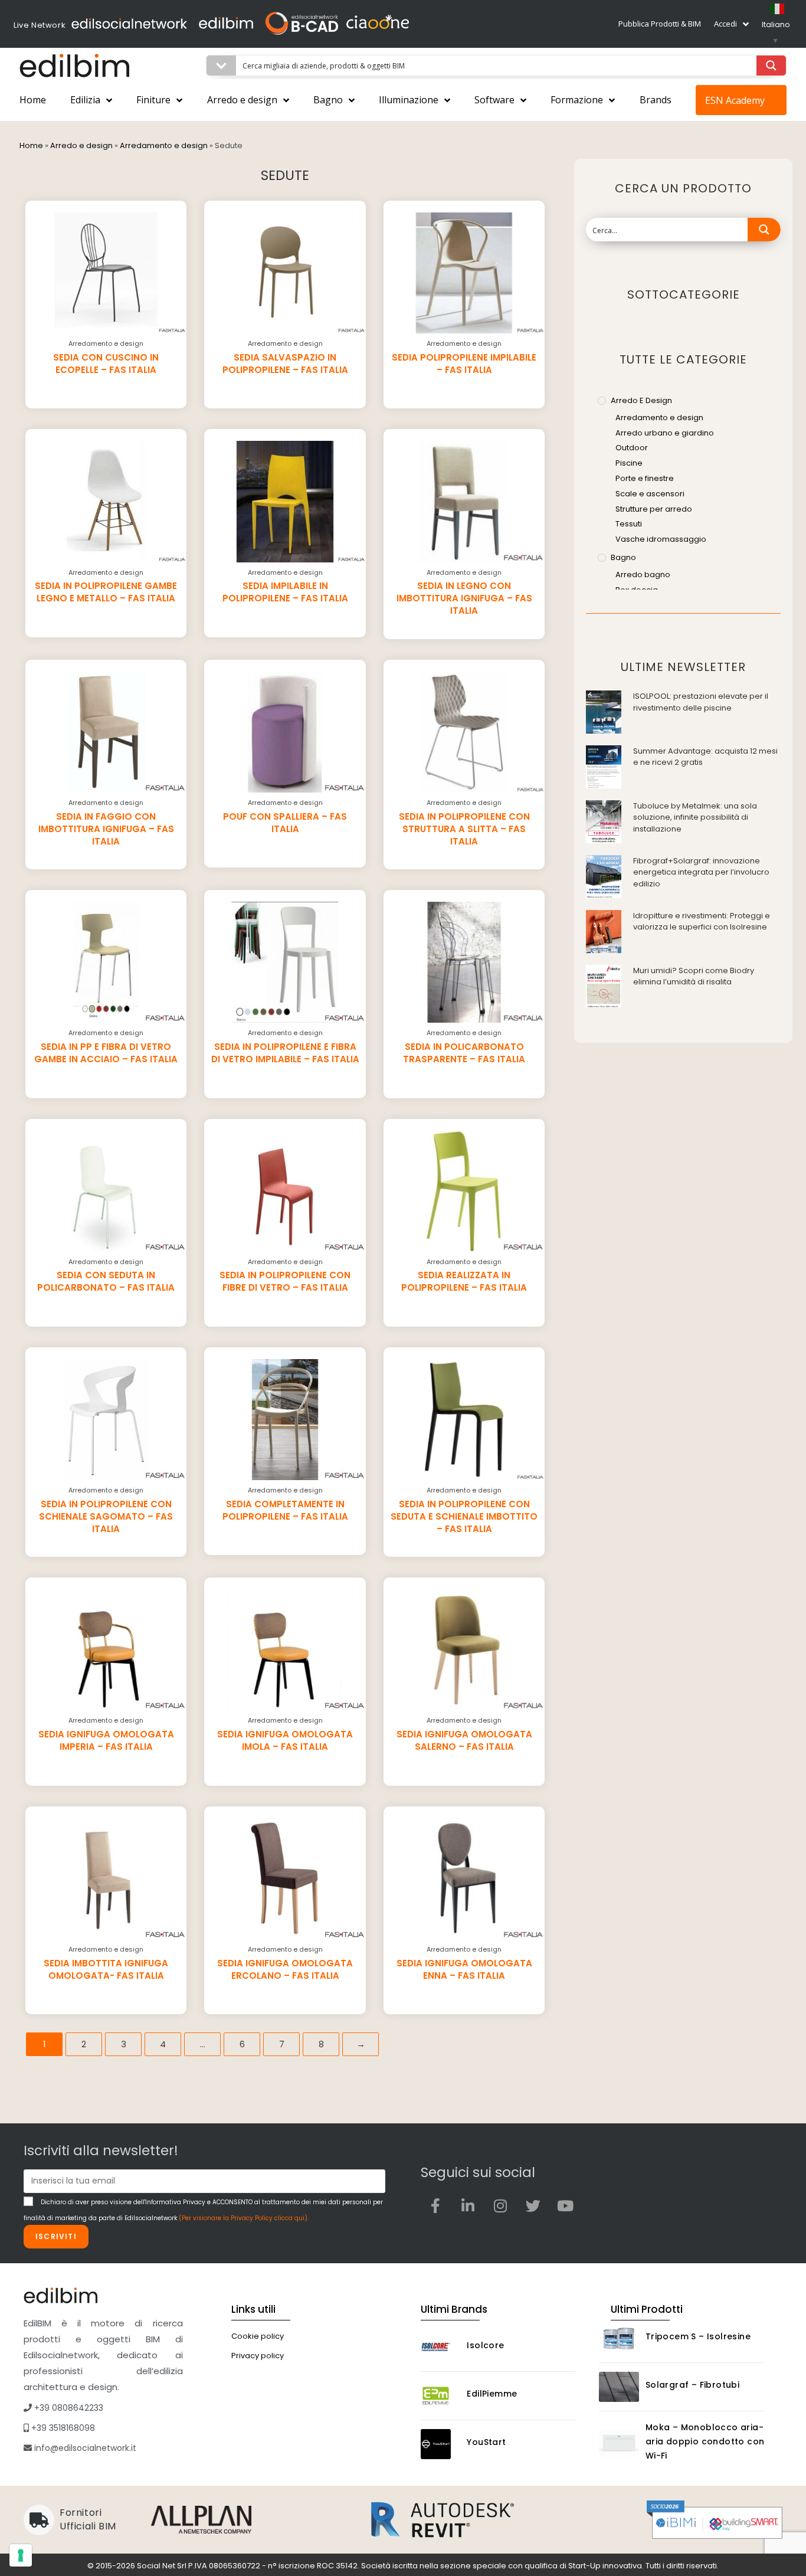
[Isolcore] (441, 2347)
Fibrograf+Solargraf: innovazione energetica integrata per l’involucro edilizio (701, 872)
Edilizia (85, 100)
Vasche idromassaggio (661, 539)
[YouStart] (441, 2444)
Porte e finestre (645, 478)
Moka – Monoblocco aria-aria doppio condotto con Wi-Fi (705, 2441)
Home (33, 100)
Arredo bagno (643, 575)
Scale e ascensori (650, 494)
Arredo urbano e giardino (665, 433)
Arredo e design (242, 100)
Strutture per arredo (654, 509)
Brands (656, 100)
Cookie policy (258, 2336)
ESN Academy (735, 100)
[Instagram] (500, 2206)
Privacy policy (258, 2356)
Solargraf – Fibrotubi (692, 2385)
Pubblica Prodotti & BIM (660, 24)
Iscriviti (56, 2236)
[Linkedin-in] (468, 2206)
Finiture (153, 100)
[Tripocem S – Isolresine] (619, 2338)
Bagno (328, 100)
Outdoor (632, 448)
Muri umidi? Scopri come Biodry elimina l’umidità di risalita (694, 976)
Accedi (725, 24)
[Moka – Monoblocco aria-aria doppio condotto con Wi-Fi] (619, 2443)
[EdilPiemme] (441, 2396)
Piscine (629, 463)
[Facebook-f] (435, 2206)
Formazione (577, 100)
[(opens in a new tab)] (604, 711)
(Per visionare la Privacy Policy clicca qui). (244, 2218)
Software (494, 100)
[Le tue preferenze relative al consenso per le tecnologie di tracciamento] (21, 2555)
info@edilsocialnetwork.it (84, 2448)
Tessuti (629, 524)
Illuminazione (409, 100)
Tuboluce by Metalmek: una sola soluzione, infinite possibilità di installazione (695, 817)
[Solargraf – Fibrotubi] (619, 2387)
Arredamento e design (164, 145)
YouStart (486, 2442)
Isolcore (485, 2345)
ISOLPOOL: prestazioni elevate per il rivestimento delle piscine (701, 702)
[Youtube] (565, 2206)
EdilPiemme (492, 2394)
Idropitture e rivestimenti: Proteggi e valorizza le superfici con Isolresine (702, 922)
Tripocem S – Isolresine (698, 2336)
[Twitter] (533, 2206)
